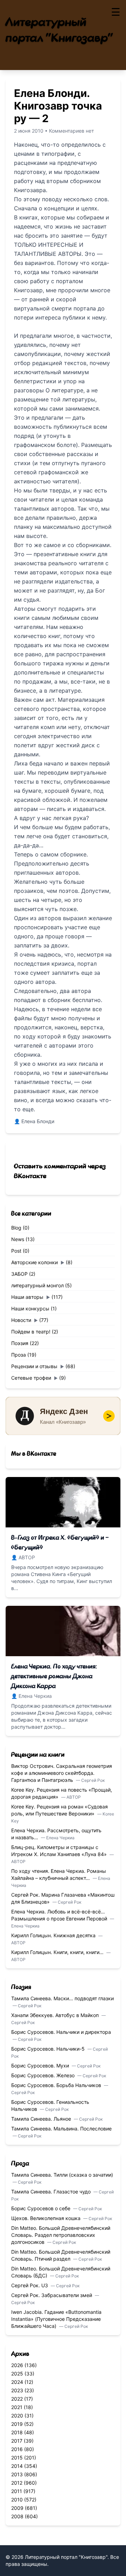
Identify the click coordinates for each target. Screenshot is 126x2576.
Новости (21, 1320)
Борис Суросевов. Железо (44, 2075)
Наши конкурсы (30, 1308)
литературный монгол (37, 1285)
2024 (17, 2382)
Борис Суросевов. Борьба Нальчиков (57, 2085)
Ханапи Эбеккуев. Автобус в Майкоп (56, 2015)
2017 (17, 2441)
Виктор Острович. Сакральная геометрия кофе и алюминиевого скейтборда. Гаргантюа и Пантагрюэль (62, 1773)
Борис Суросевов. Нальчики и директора (61, 2032)
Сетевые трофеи (31, 1378)
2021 (17, 2407)
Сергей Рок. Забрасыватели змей (52, 2295)
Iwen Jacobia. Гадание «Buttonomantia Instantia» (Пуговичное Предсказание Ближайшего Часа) (56, 2319)
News (18, 1239)
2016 (17, 2449)
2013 (17, 2474)
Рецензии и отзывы (34, 1366)
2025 (17, 2374)
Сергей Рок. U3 (30, 2285)
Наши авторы (27, 1297)
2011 (17, 2491)
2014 (17, 2466)
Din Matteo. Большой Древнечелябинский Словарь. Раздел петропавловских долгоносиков (61, 2235)
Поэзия (20, 1343)
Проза (19, 1355)
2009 (17, 2508)
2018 (17, 2432)
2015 (17, 2458)
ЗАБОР (19, 1274)
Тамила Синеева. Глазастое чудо (52, 2192)
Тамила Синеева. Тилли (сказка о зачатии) (62, 2175)
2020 (17, 2416)
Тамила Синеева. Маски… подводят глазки (62, 1998)
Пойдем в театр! (31, 1332)
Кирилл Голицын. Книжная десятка (54, 1935)
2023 (17, 2390)
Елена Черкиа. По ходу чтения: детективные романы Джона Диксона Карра (54, 1676)
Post (16, 1251)
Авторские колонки (34, 1262)
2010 (17, 2500)
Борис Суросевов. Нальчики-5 (49, 2049)
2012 (17, 2483)
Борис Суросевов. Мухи (41, 2066)
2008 (17, 2516)
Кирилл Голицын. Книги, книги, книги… (58, 1952)
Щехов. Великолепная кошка (47, 2218)
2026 (17, 2365)
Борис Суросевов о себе (41, 2208)
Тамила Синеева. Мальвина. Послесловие (61, 2129)
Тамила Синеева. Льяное (42, 2119)
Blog (16, 1228)
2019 (17, 2424)
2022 (17, 2399)
